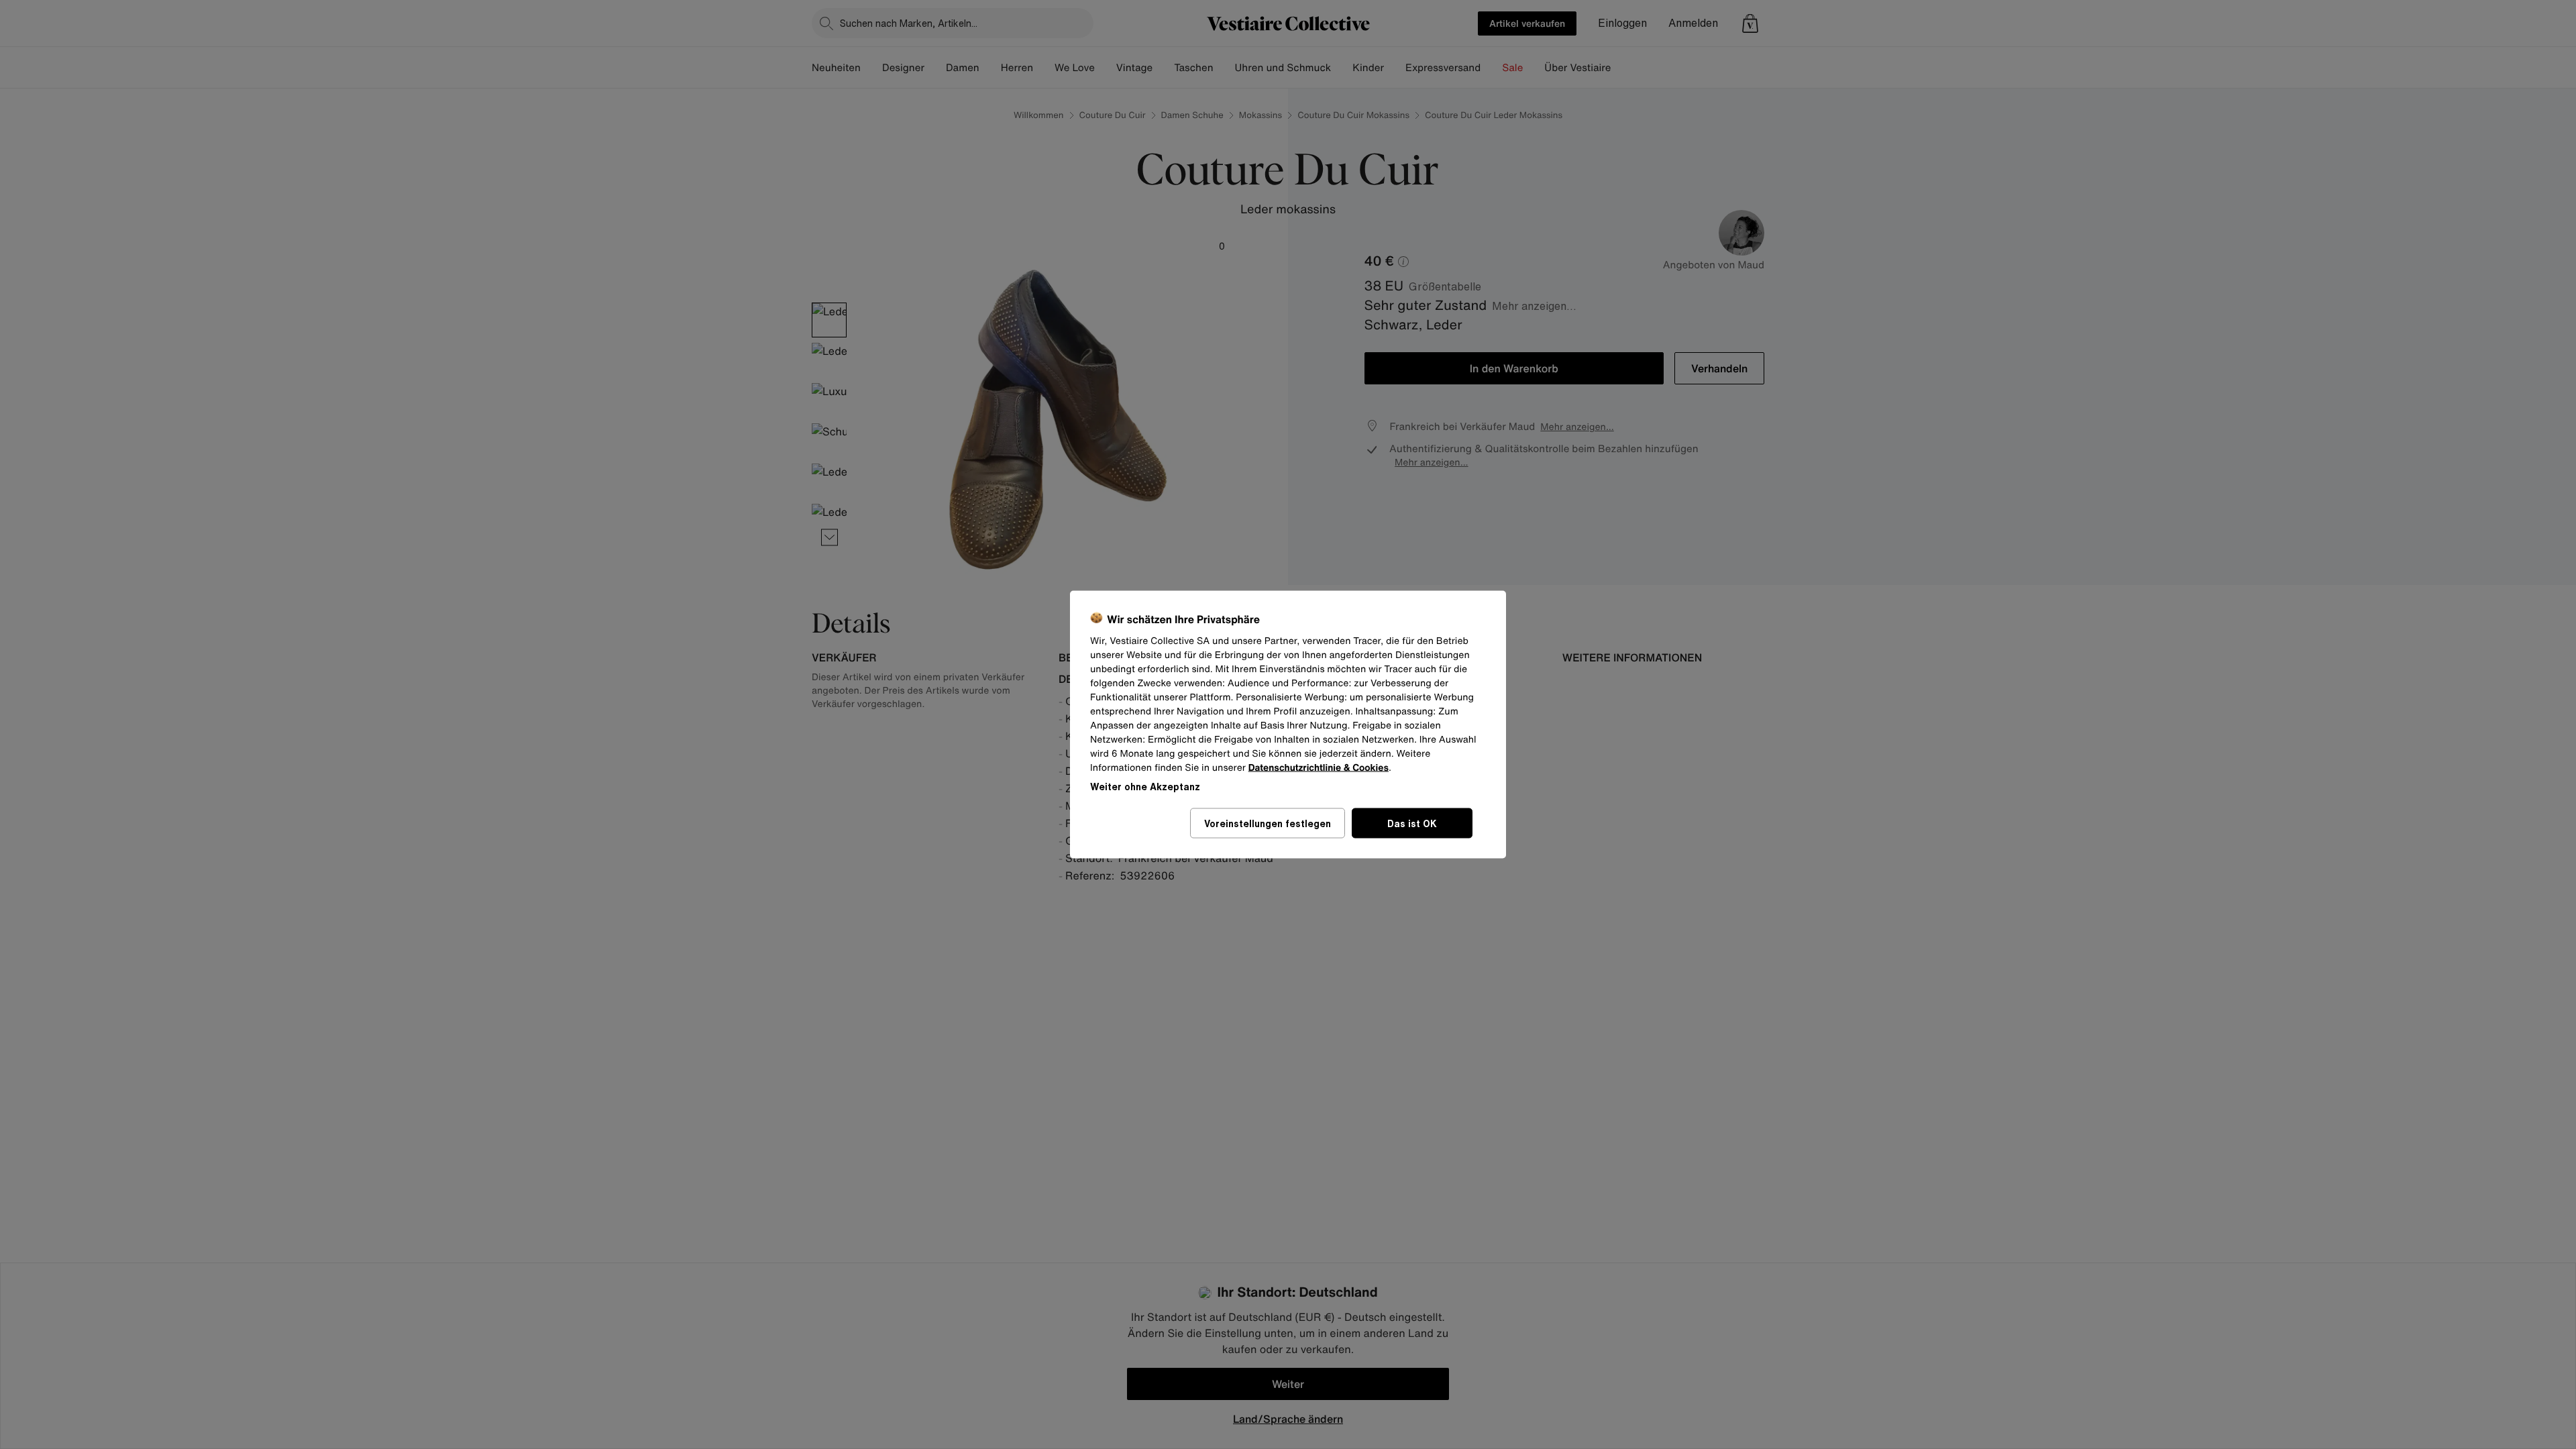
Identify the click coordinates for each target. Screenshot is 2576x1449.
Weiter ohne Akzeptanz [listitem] (1145, 787)
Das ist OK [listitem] (1412, 823)
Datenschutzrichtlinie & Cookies (1319, 768)
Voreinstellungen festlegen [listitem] (1268, 823)
